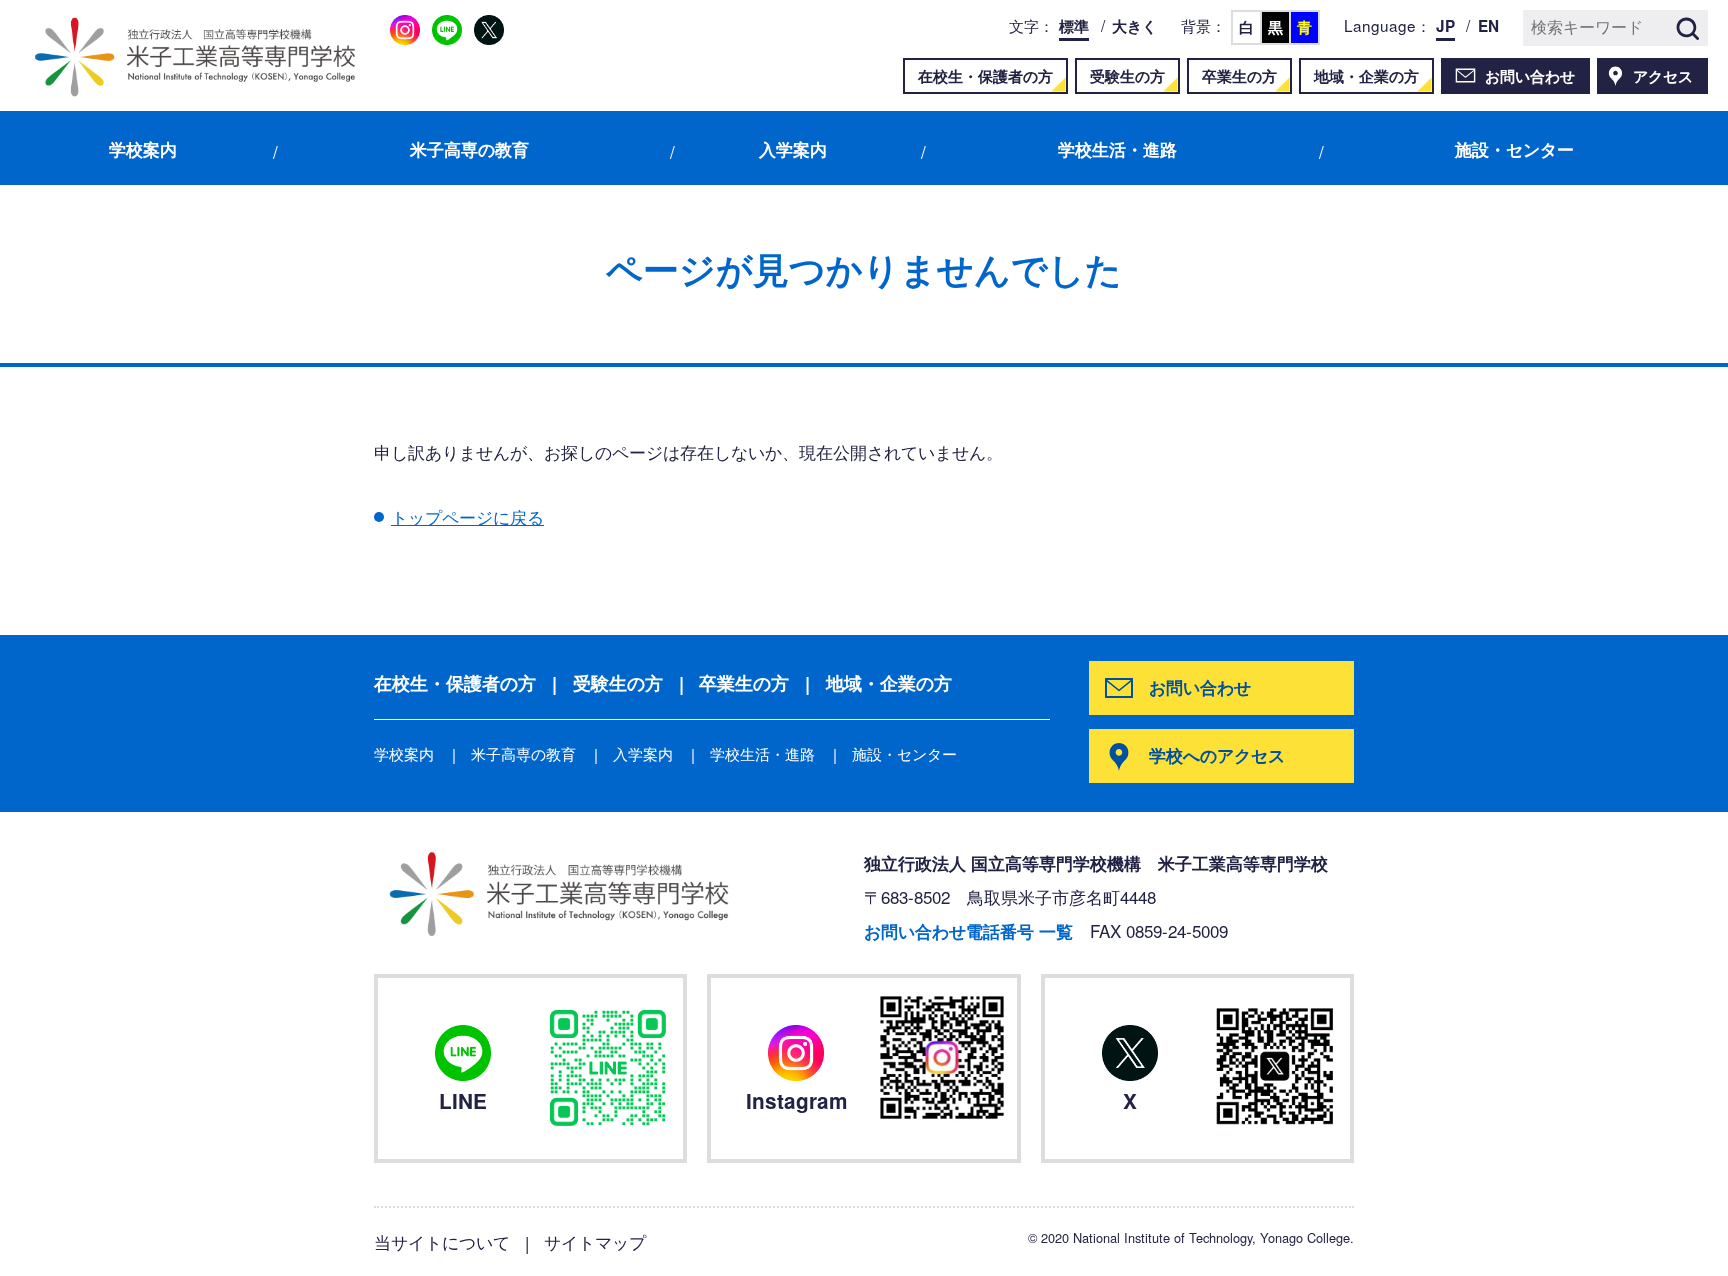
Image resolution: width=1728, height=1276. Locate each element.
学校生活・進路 (1117, 149)
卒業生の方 (1239, 76)
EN (1488, 26)
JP (1445, 26)
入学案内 (793, 149)
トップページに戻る (467, 516)
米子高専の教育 (469, 149)
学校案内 (143, 149)
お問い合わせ (1530, 76)
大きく (1134, 26)
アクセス (1663, 76)
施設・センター (1514, 149)
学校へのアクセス (1217, 755)
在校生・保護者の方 (985, 76)
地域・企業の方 (1366, 76)
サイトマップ (595, 1241)
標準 (1074, 26)
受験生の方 (1127, 76)
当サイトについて (442, 1241)
